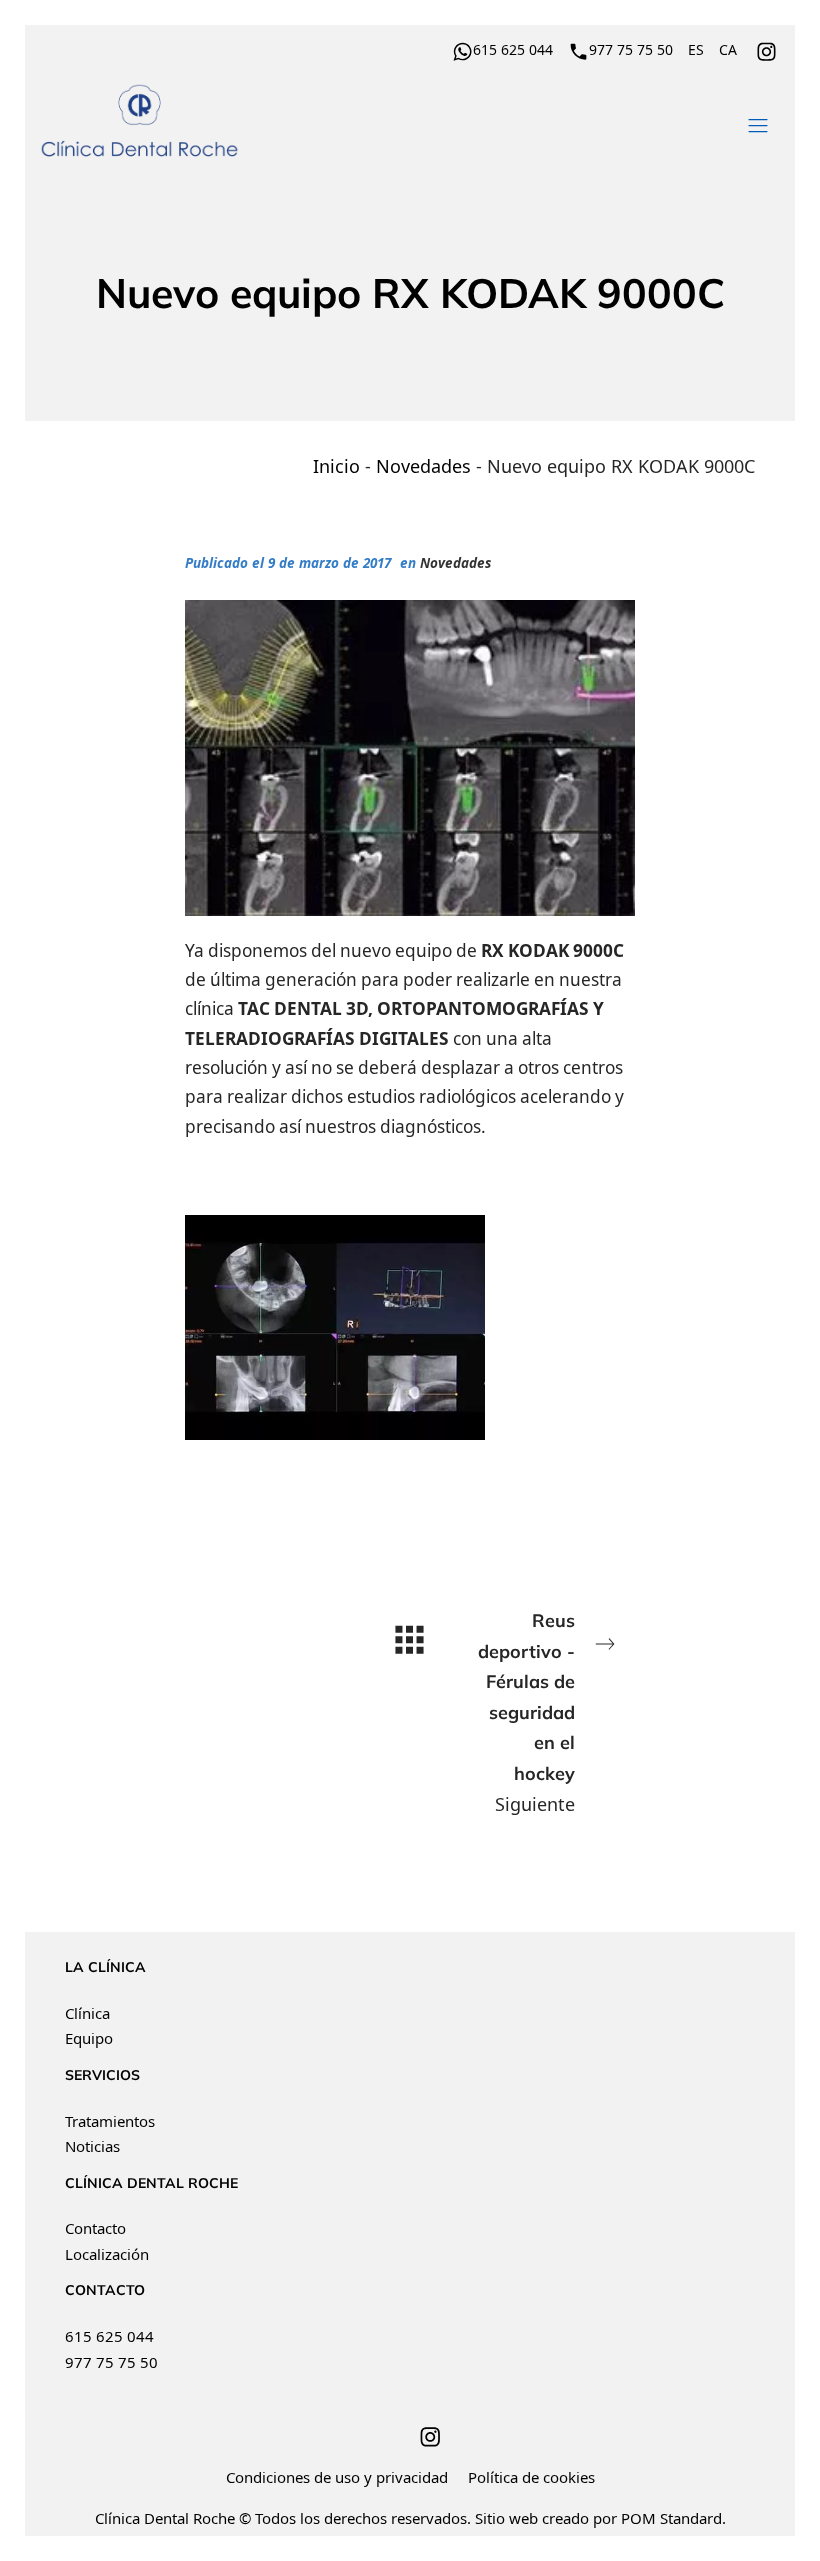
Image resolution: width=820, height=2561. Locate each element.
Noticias (92, 2146)
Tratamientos (110, 2121)
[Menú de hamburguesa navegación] (758, 122)
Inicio (336, 466)
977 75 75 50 (111, 2362)
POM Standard (671, 2518)
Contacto (95, 2228)
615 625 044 (109, 2336)
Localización (107, 2254)
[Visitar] (768, 49)
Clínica (87, 2013)
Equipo (89, 2038)
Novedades (423, 466)
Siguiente (526, 1713)
